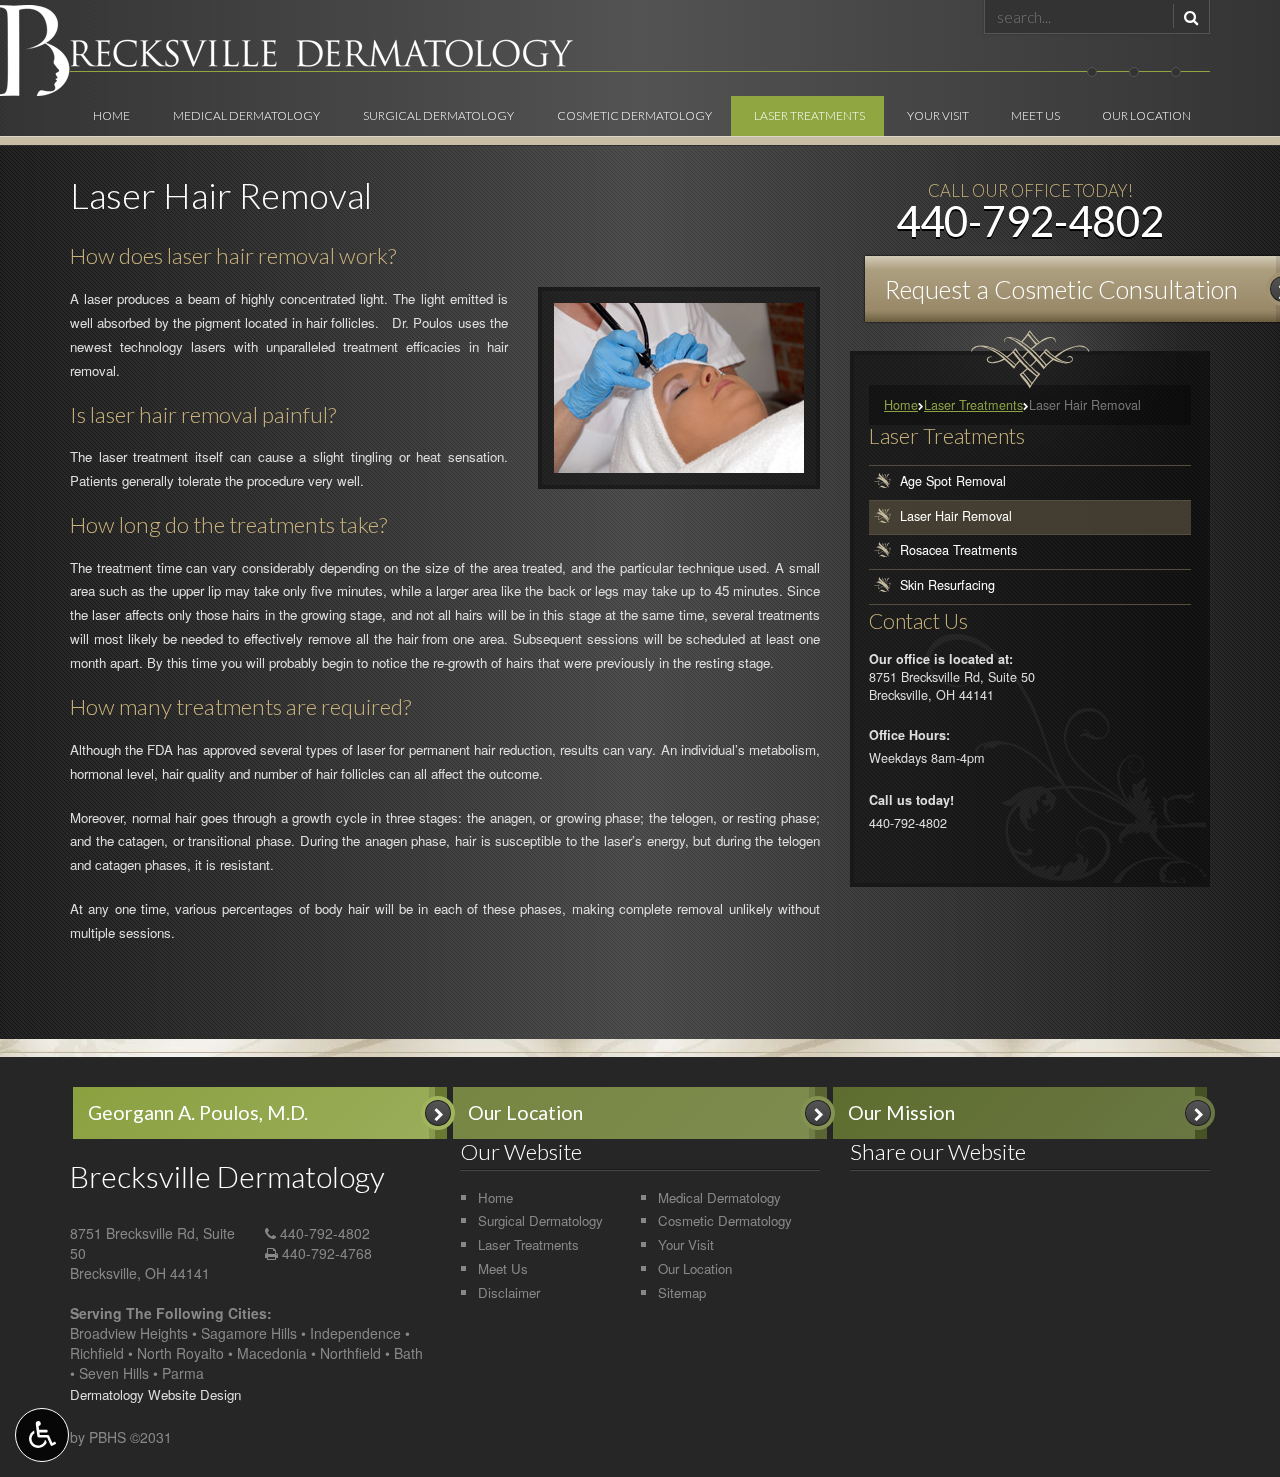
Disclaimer (509, 1292)
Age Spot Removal (953, 481)
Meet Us (1035, 115)
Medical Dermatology (246, 115)
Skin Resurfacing (947, 585)
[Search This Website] (1188, 16)
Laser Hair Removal (956, 516)
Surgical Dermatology (438, 115)
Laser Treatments (809, 115)
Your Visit (938, 115)
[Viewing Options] (42, 1435)
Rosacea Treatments (958, 551)
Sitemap (682, 1292)
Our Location (1146, 115)
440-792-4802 (325, 1233)
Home (111, 115)
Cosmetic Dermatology (634, 115)
